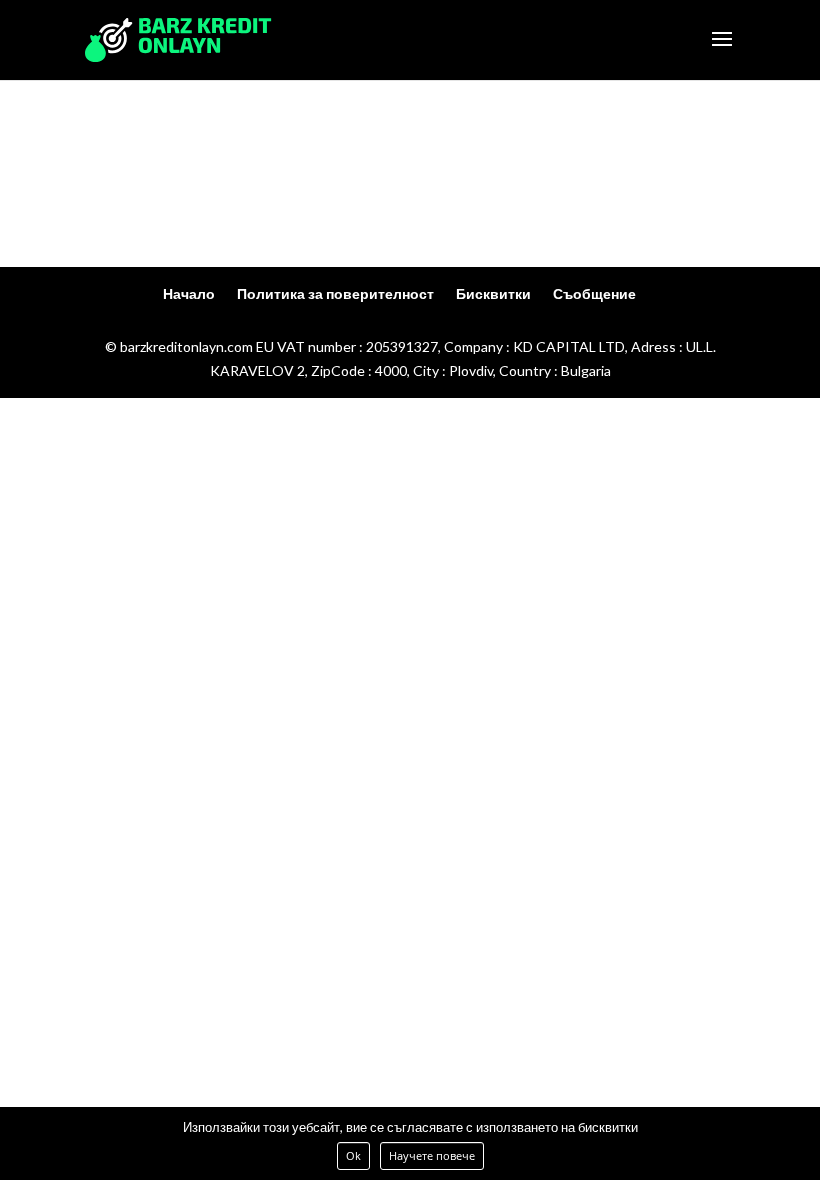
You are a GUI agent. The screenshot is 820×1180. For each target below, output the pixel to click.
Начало (189, 293)
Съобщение (594, 293)
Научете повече (432, 1155)
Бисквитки (493, 293)
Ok (353, 1155)
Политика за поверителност (335, 293)
